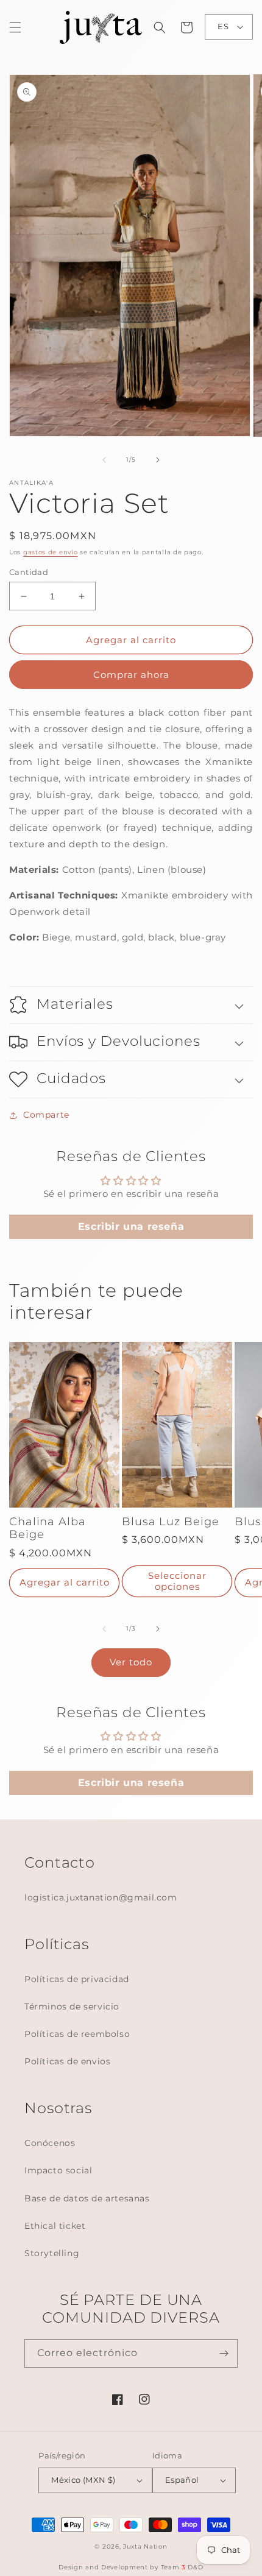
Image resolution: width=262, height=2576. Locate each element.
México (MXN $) (83, 2480)
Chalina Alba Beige (48, 1529)
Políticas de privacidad (77, 1979)
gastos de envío (51, 552)
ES (223, 26)
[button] (15, 27)
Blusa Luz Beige (171, 1522)
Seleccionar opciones (177, 1581)
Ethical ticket (55, 2226)
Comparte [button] (46, 1115)
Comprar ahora (131, 675)
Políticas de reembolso (77, 2034)
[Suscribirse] (224, 2353)
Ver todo (131, 1662)
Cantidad (29, 572)
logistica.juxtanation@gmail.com (101, 1897)
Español (182, 2480)
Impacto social (58, 2170)
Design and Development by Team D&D (131, 2567)
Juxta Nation (145, 2546)
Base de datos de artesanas (87, 2198)
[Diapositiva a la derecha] (158, 460)
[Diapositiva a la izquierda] (104, 460)
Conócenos (50, 2143)
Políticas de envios (67, 2061)
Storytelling (52, 2253)
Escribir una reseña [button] (131, 1226)
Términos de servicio (72, 2006)
